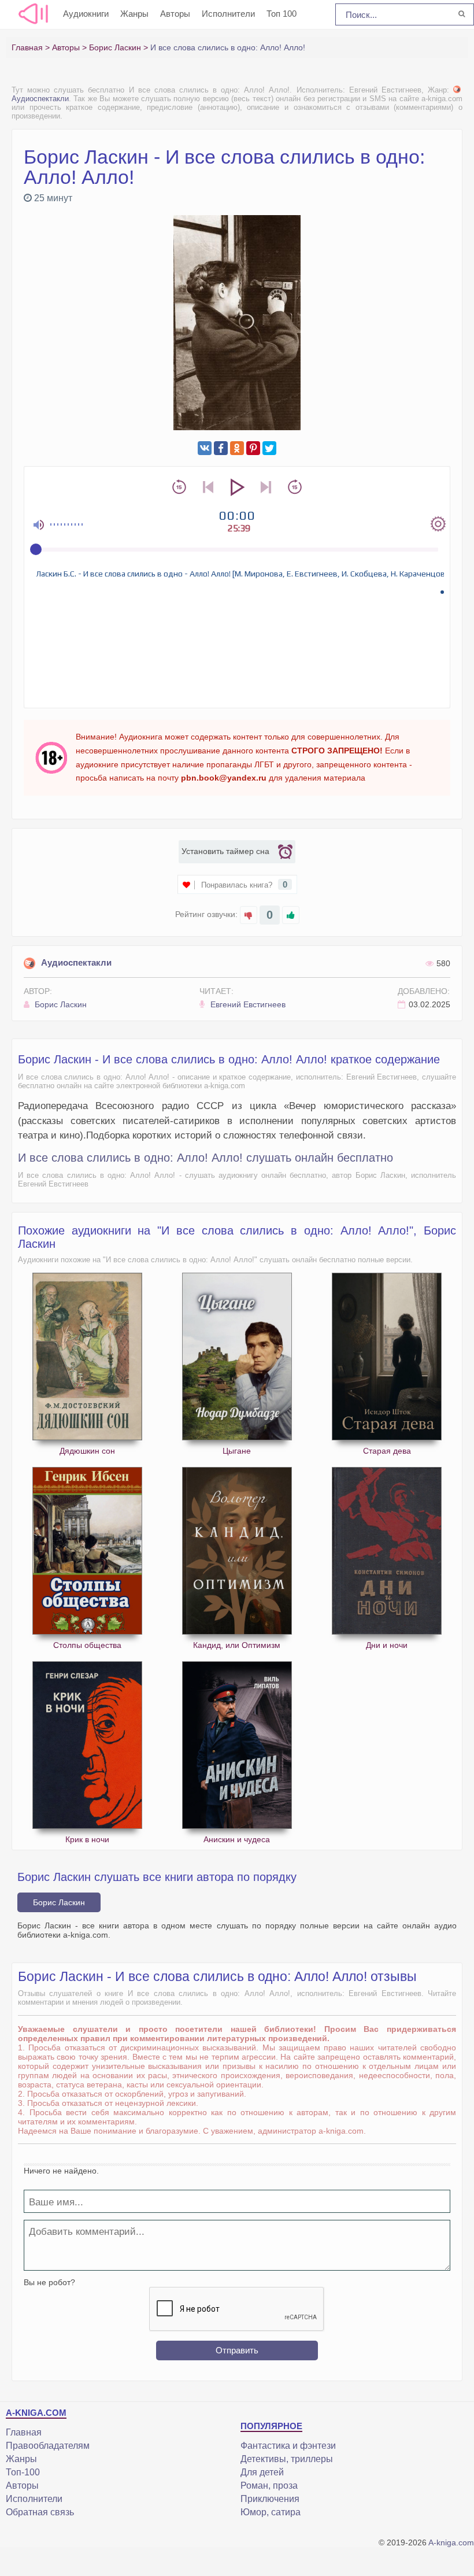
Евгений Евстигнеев (247, 1004)
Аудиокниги (86, 14)
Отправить (237, 2350)
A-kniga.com (451, 2542)
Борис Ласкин (60, 1004)
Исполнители (228, 14)
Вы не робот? (49, 2282)
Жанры (134, 14)
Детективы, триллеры (287, 2459)
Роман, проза (269, 2486)
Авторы (175, 14)
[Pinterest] (253, 448)
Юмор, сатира (271, 2512)
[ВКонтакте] (205, 448)
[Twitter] (269, 448)
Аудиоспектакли (76, 962)
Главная (24, 2432)
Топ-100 (23, 2472)
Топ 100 (282, 14)
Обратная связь (40, 2512)
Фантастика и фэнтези (288, 2446)
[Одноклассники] (237, 448)
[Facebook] (221, 448)
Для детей (262, 2472)
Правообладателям (48, 2446)
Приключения (270, 2499)
